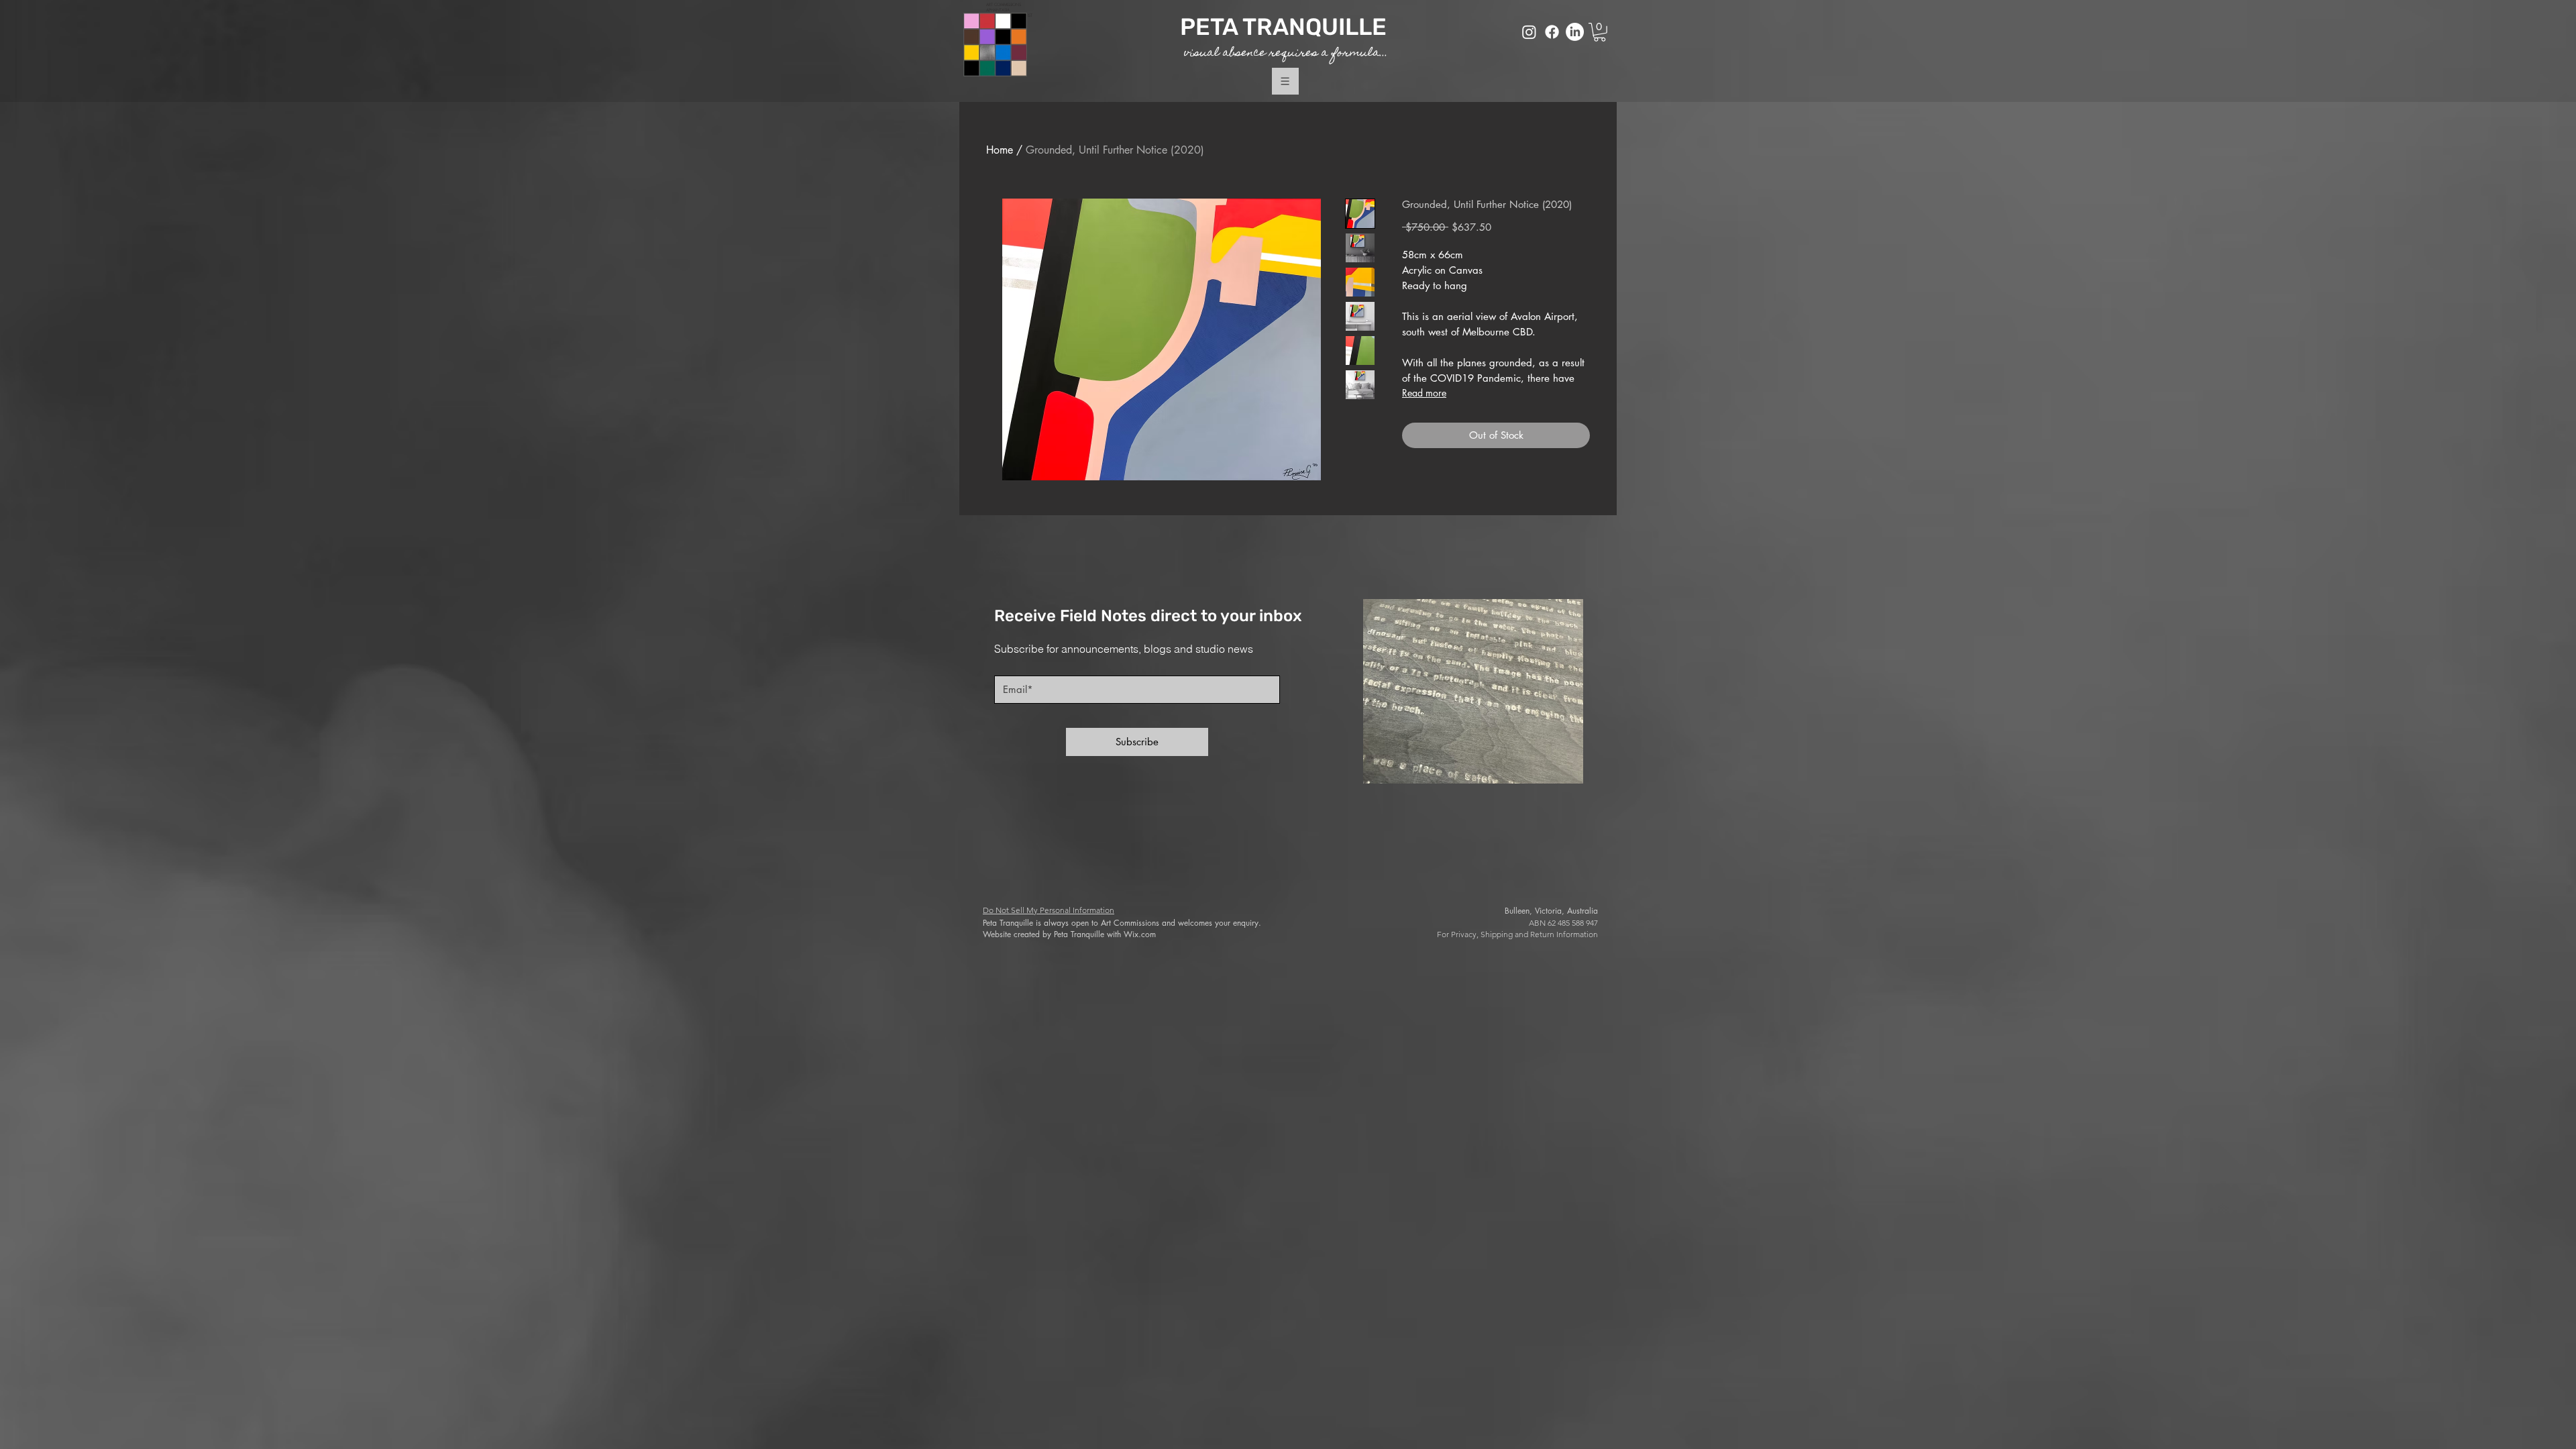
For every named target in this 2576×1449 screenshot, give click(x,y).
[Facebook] (1552, 32)
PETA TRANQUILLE (1286, 27)
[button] (1600, 32)
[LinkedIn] (1575, 32)
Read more (1424, 393)
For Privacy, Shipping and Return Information (1517, 934)
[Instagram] (1529, 32)
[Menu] (1285, 82)
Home (1000, 150)
